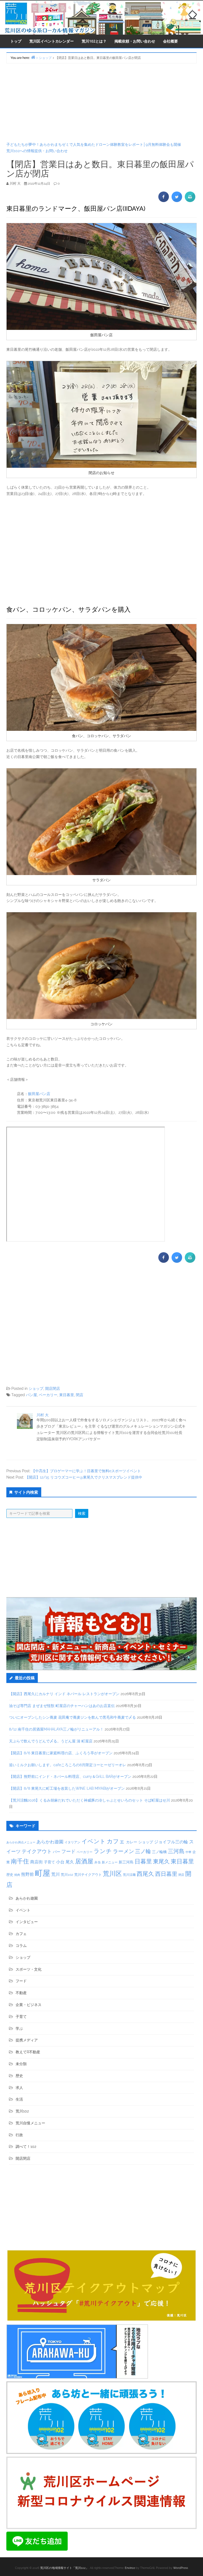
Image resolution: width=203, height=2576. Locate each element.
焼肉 (17, 1875)
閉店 (80, 1395)
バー (57, 1852)
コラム (21, 1946)
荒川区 (112, 1874)
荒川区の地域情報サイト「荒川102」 (64, 2568)
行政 (19, 2135)
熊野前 (27, 1874)
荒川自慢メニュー (30, 2123)
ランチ (103, 1851)
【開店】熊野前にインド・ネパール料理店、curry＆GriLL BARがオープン (70, 1776)
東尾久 (161, 1861)
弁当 (98, 1862)
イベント (94, 1841)
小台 (60, 1862)
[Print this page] (190, 200)
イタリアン (72, 1842)
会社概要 (170, 41)
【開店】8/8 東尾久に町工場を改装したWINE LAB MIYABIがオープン (67, 1788)
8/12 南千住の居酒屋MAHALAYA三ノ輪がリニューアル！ (56, 1729)
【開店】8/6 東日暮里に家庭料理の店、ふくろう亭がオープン (61, 1753)
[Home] (33, 57)
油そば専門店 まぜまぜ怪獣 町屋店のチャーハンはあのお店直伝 (62, 1706)
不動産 (21, 1993)
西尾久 (145, 1874)
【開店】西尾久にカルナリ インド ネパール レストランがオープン (64, 1694)
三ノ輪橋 (159, 1852)
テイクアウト (37, 1851)
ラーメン (123, 1851)
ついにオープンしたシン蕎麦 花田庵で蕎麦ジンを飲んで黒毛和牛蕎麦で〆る (72, 1717)
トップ (16, 41)
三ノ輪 (143, 1851)
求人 (19, 2088)
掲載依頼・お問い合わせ (135, 41)
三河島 (176, 1851)
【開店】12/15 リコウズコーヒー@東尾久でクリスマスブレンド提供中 (84, 1477)
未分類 (21, 2064)
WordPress (181, 2568)
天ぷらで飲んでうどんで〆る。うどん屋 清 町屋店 (51, 1741)
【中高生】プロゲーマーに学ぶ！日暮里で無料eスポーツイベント (86, 1471)
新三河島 (126, 1862)
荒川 (56, 1874)
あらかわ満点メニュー (21, 1842)
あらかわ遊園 (50, 1842)
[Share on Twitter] (177, 200)
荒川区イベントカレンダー (52, 41)
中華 (188, 1852)
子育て (49, 1862)
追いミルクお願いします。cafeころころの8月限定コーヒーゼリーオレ (68, 1765)
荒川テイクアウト (88, 1874)
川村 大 (43, 1415)
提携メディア (27, 2040)
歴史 (10, 1875)
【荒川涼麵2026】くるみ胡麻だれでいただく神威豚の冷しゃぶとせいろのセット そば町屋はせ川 (89, 1800)
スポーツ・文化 (29, 1969)
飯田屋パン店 (39, 1094)
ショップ (36, 1388)
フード (68, 1851)
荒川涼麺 (129, 1875)
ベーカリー (48, 1395)
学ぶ (19, 2028)
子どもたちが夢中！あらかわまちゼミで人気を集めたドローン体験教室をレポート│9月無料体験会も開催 (94, 144)
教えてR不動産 (28, 2052)
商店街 (36, 1862)
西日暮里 (166, 1874)
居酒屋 (84, 1861)
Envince (130, 2568)
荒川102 (67, 1874)
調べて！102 (26, 2147)
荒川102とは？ (94, 41)
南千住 (20, 1861)
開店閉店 (53, 1388)
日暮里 (143, 1861)
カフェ (116, 1841)
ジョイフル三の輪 (171, 1842)
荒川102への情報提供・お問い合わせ (37, 151)
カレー (132, 1842)
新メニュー (110, 1862)
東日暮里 (67, 1395)
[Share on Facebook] (164, 200)
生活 (19, 2099)
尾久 (70, 1862)
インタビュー (27, 1922)
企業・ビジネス (29, 2005)
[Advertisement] (101, 102)
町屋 (43, 1873)
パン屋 (31, 1395)
